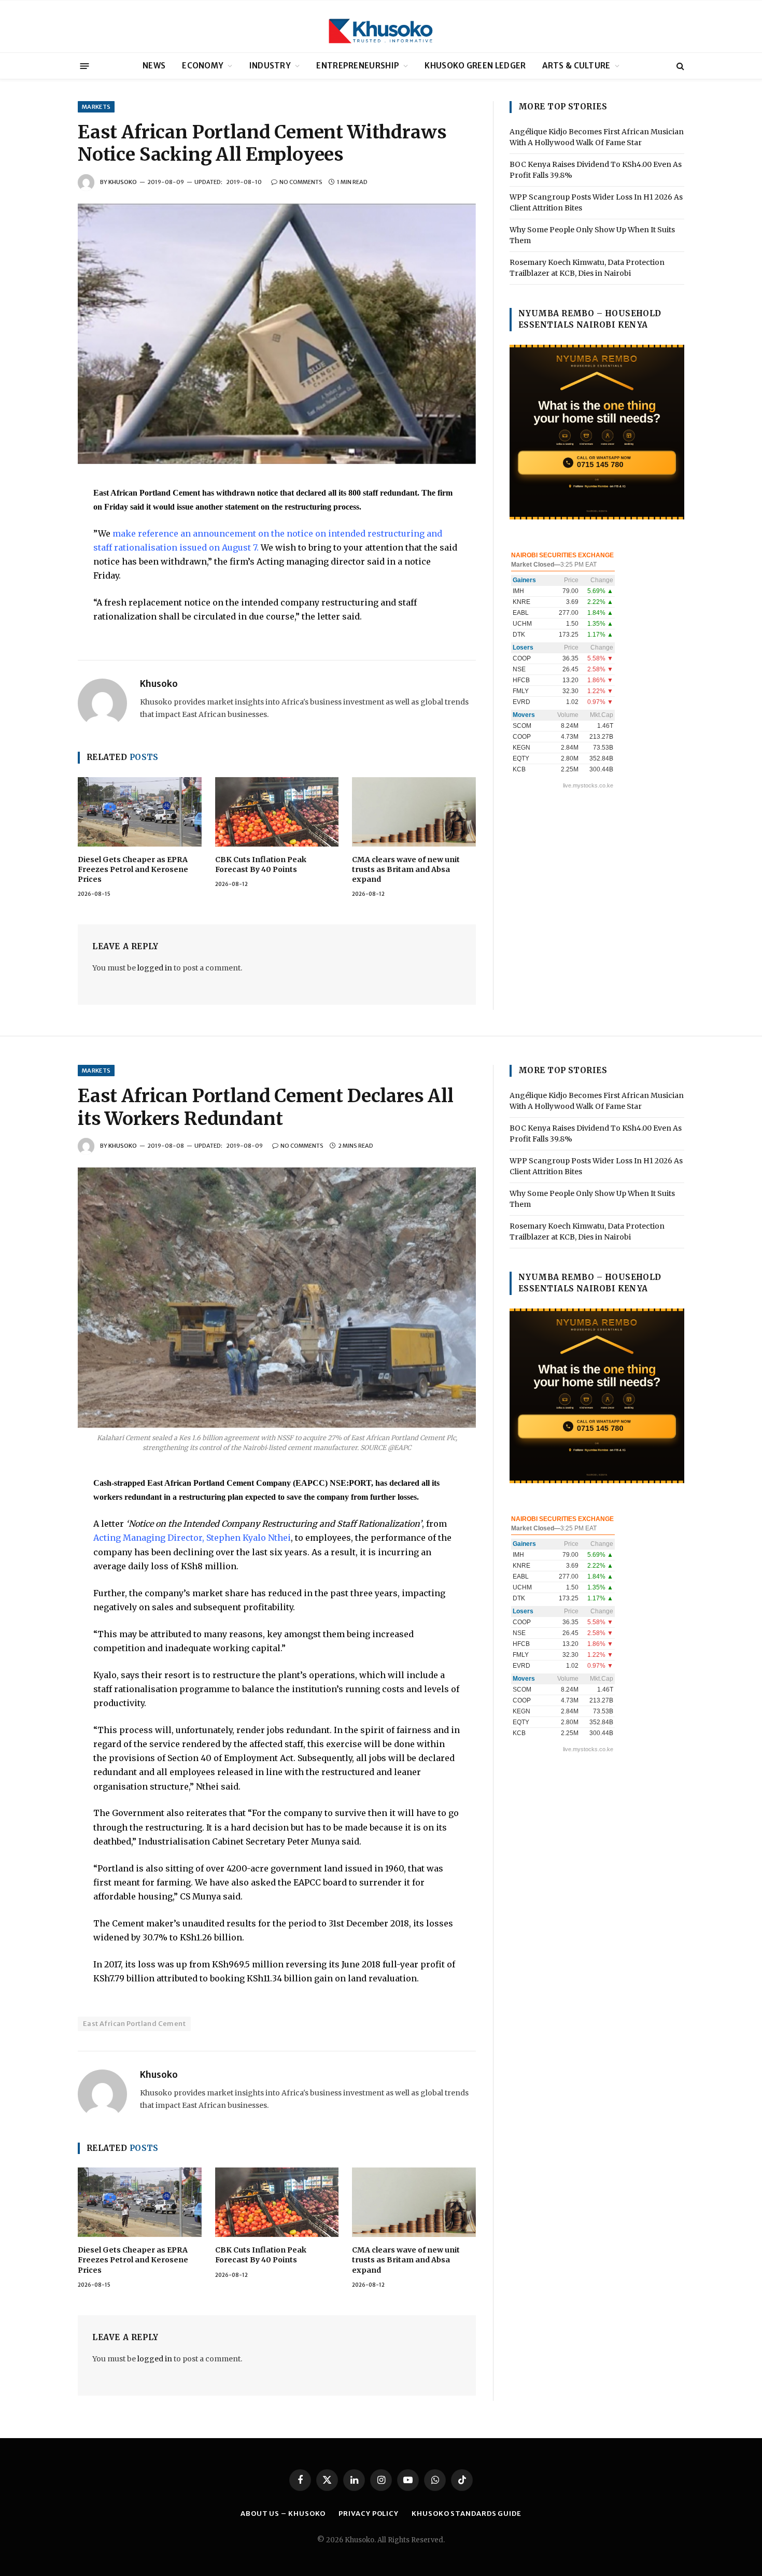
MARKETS (96, 107)
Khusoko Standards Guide (467, 2514)
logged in (155, 968)
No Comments (301, 182)
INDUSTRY (270, 66)
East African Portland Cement (134, 2024)
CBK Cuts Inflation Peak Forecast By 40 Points (261, 864)
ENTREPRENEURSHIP (358, 66)
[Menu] (85, 66)
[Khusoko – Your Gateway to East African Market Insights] (381, 26)
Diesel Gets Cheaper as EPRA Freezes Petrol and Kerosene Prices (133, 869)
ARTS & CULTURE (576, 66)
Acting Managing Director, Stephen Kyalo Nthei (192, 1538)
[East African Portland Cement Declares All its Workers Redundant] (277, 1298)
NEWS (154, 66)
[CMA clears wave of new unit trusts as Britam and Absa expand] (414, 812)
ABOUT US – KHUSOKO (283, 2514)
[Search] (679, 66)
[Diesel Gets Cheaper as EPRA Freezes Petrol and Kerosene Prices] (140, 812)
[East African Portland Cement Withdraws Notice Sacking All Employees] (277, 334)
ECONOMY (203, 66)
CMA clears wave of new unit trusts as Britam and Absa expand (406, 869)
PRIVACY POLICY (369, 2514)
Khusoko (123, 182)
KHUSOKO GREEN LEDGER (475, 66)
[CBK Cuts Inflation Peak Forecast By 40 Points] (277, 812)
